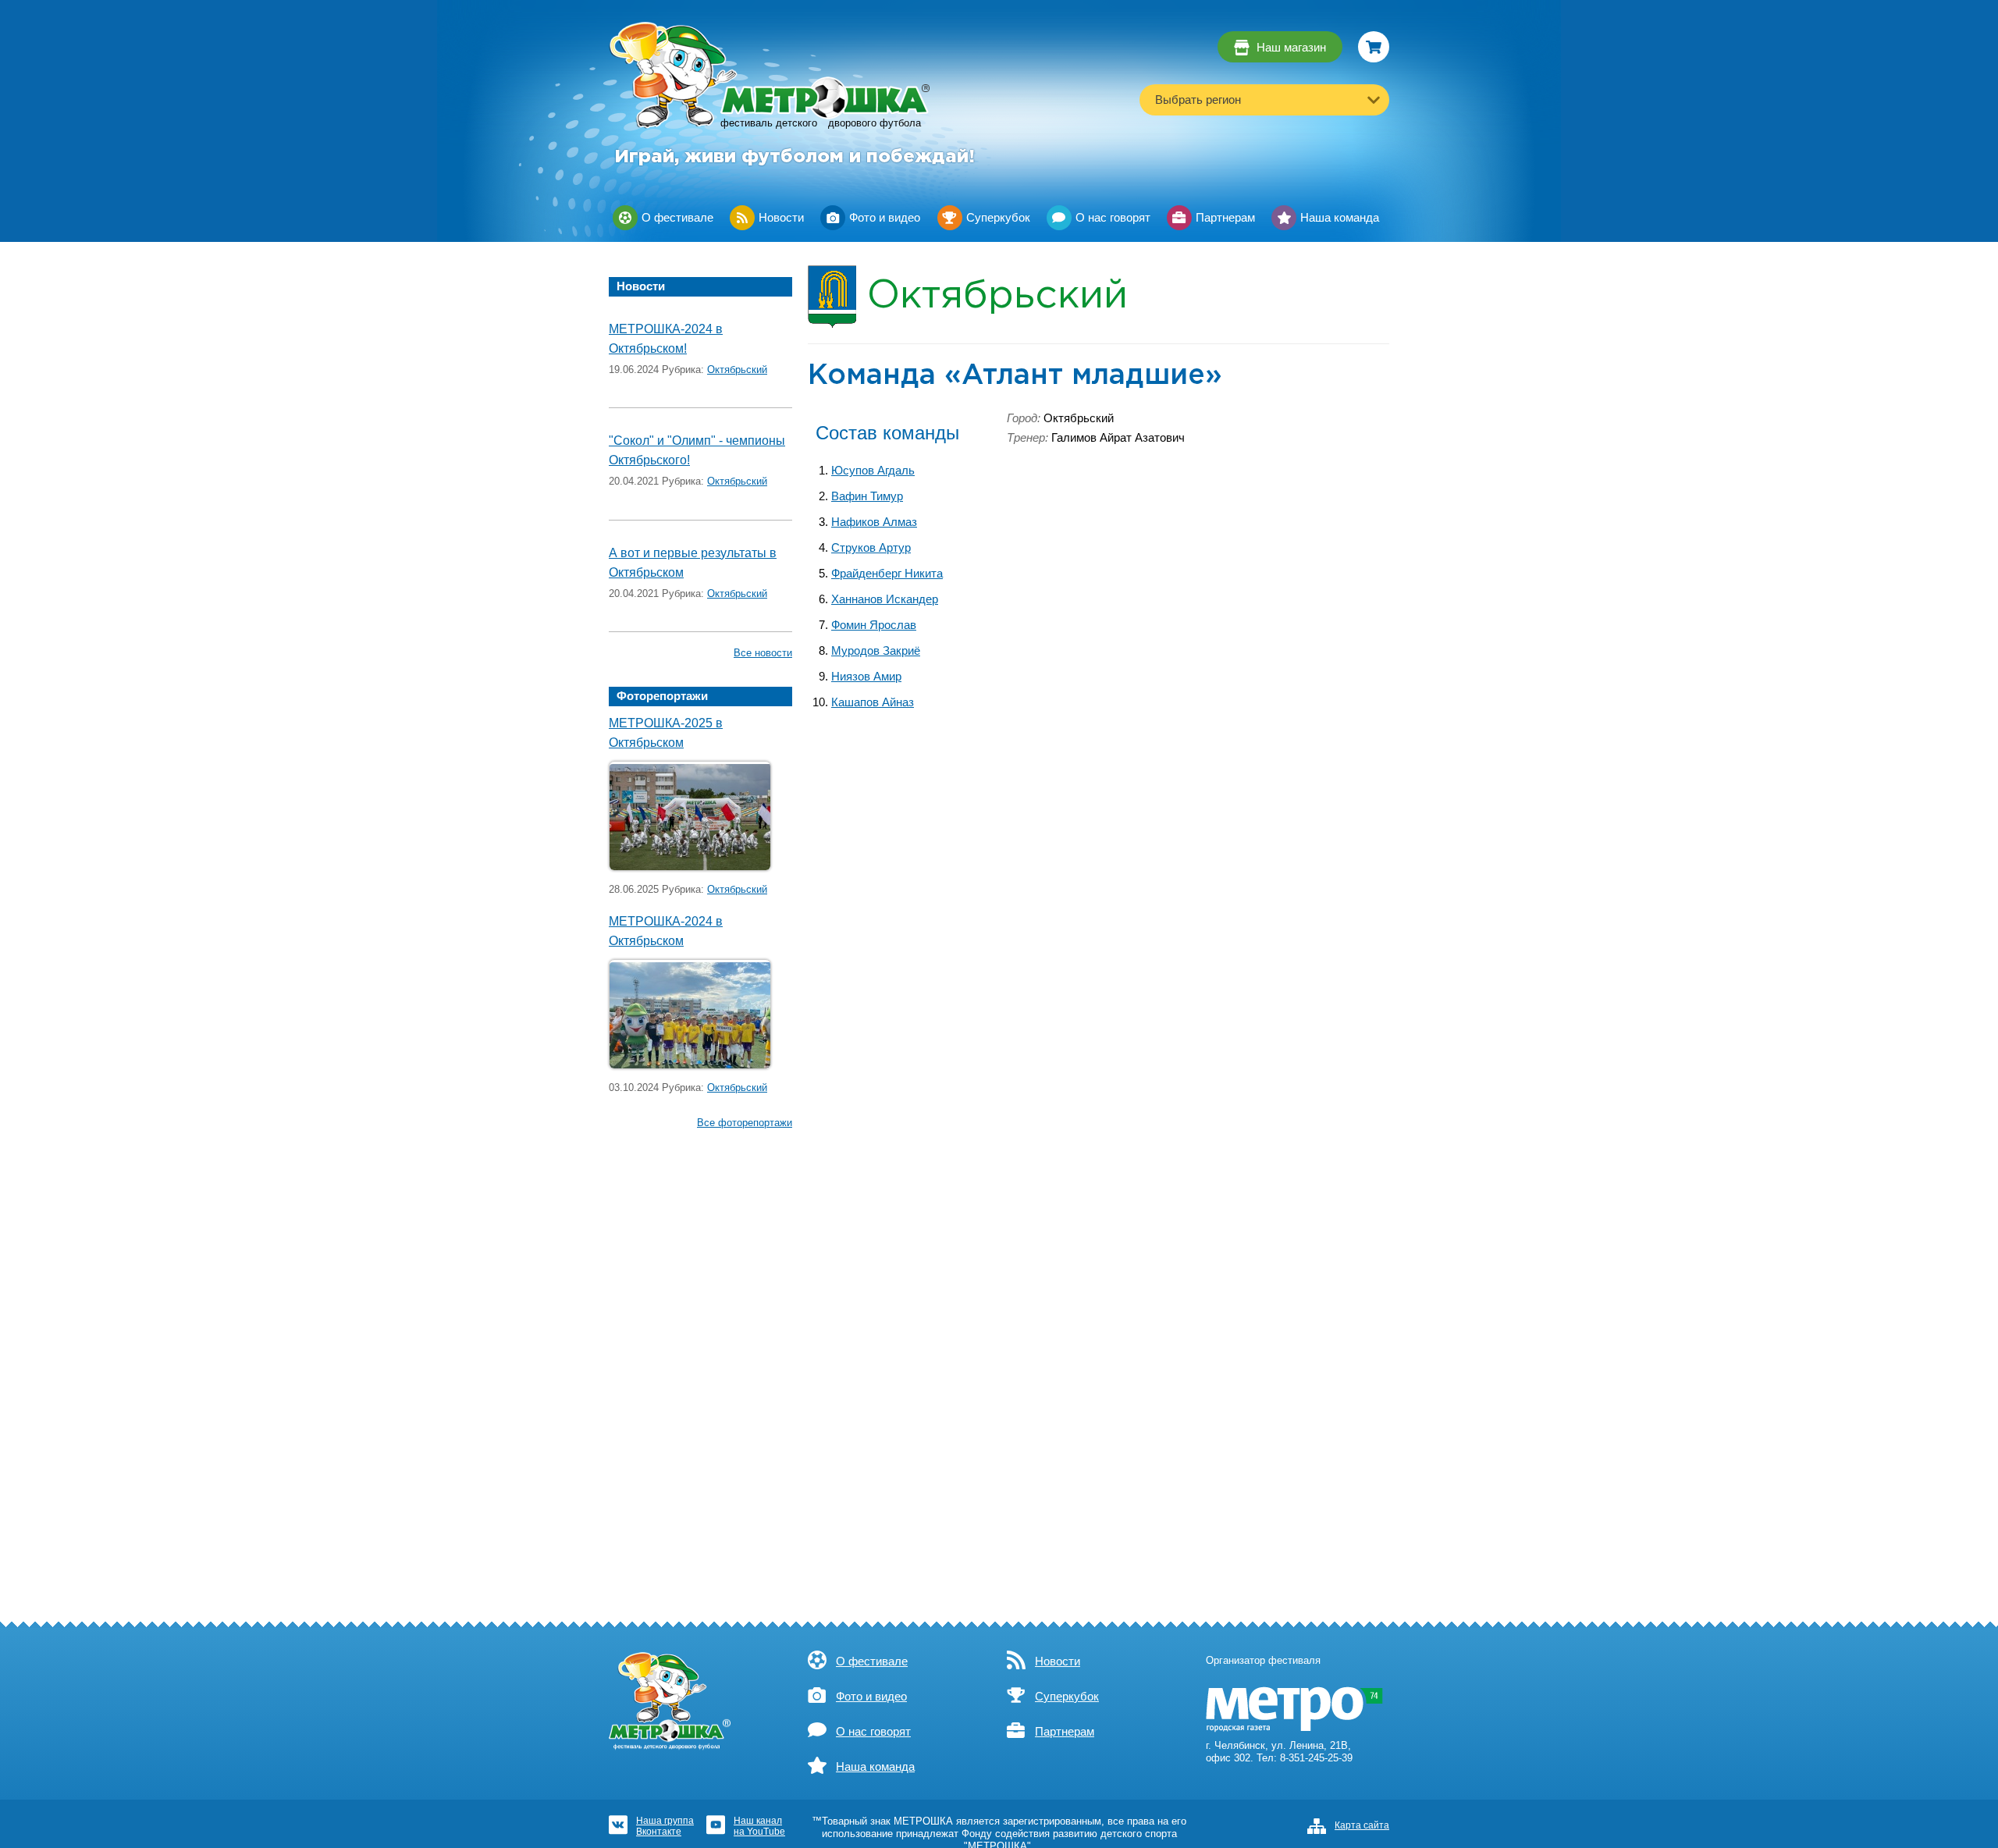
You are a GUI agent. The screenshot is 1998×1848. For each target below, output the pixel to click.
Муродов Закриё (876, 651)
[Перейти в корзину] (1374, 47)
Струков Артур (871, 548)
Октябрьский (737, 370)
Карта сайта (1362, 1825)
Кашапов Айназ (873, 702)
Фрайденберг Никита (887, 574)
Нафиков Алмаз (874, 522)
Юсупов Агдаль (873, 471)
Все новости (763, 653)
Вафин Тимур (867, 496)
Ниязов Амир (866, 677)
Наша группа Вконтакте (665, 1826)
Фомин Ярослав (874, 625)
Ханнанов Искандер (885, 599)
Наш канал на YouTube (759, 1826)
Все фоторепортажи (745, 1123)
